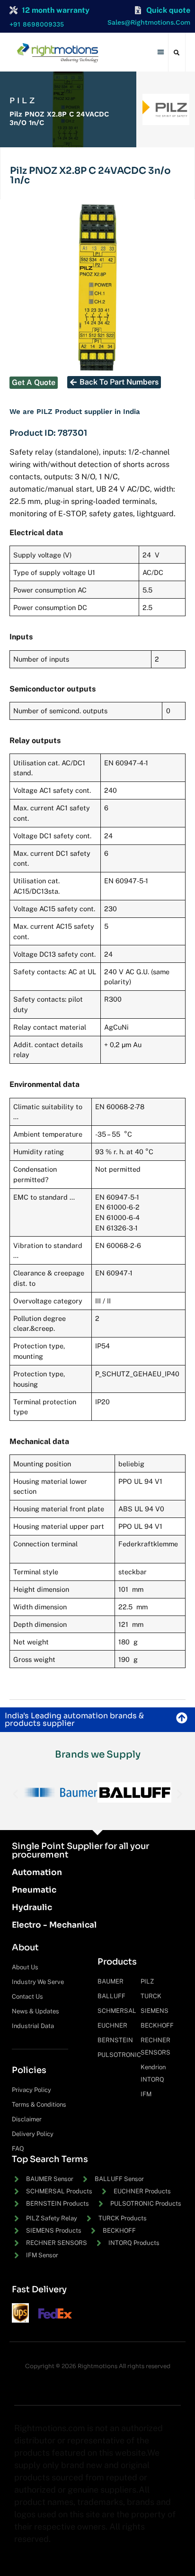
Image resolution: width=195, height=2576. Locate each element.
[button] (161, 52)
